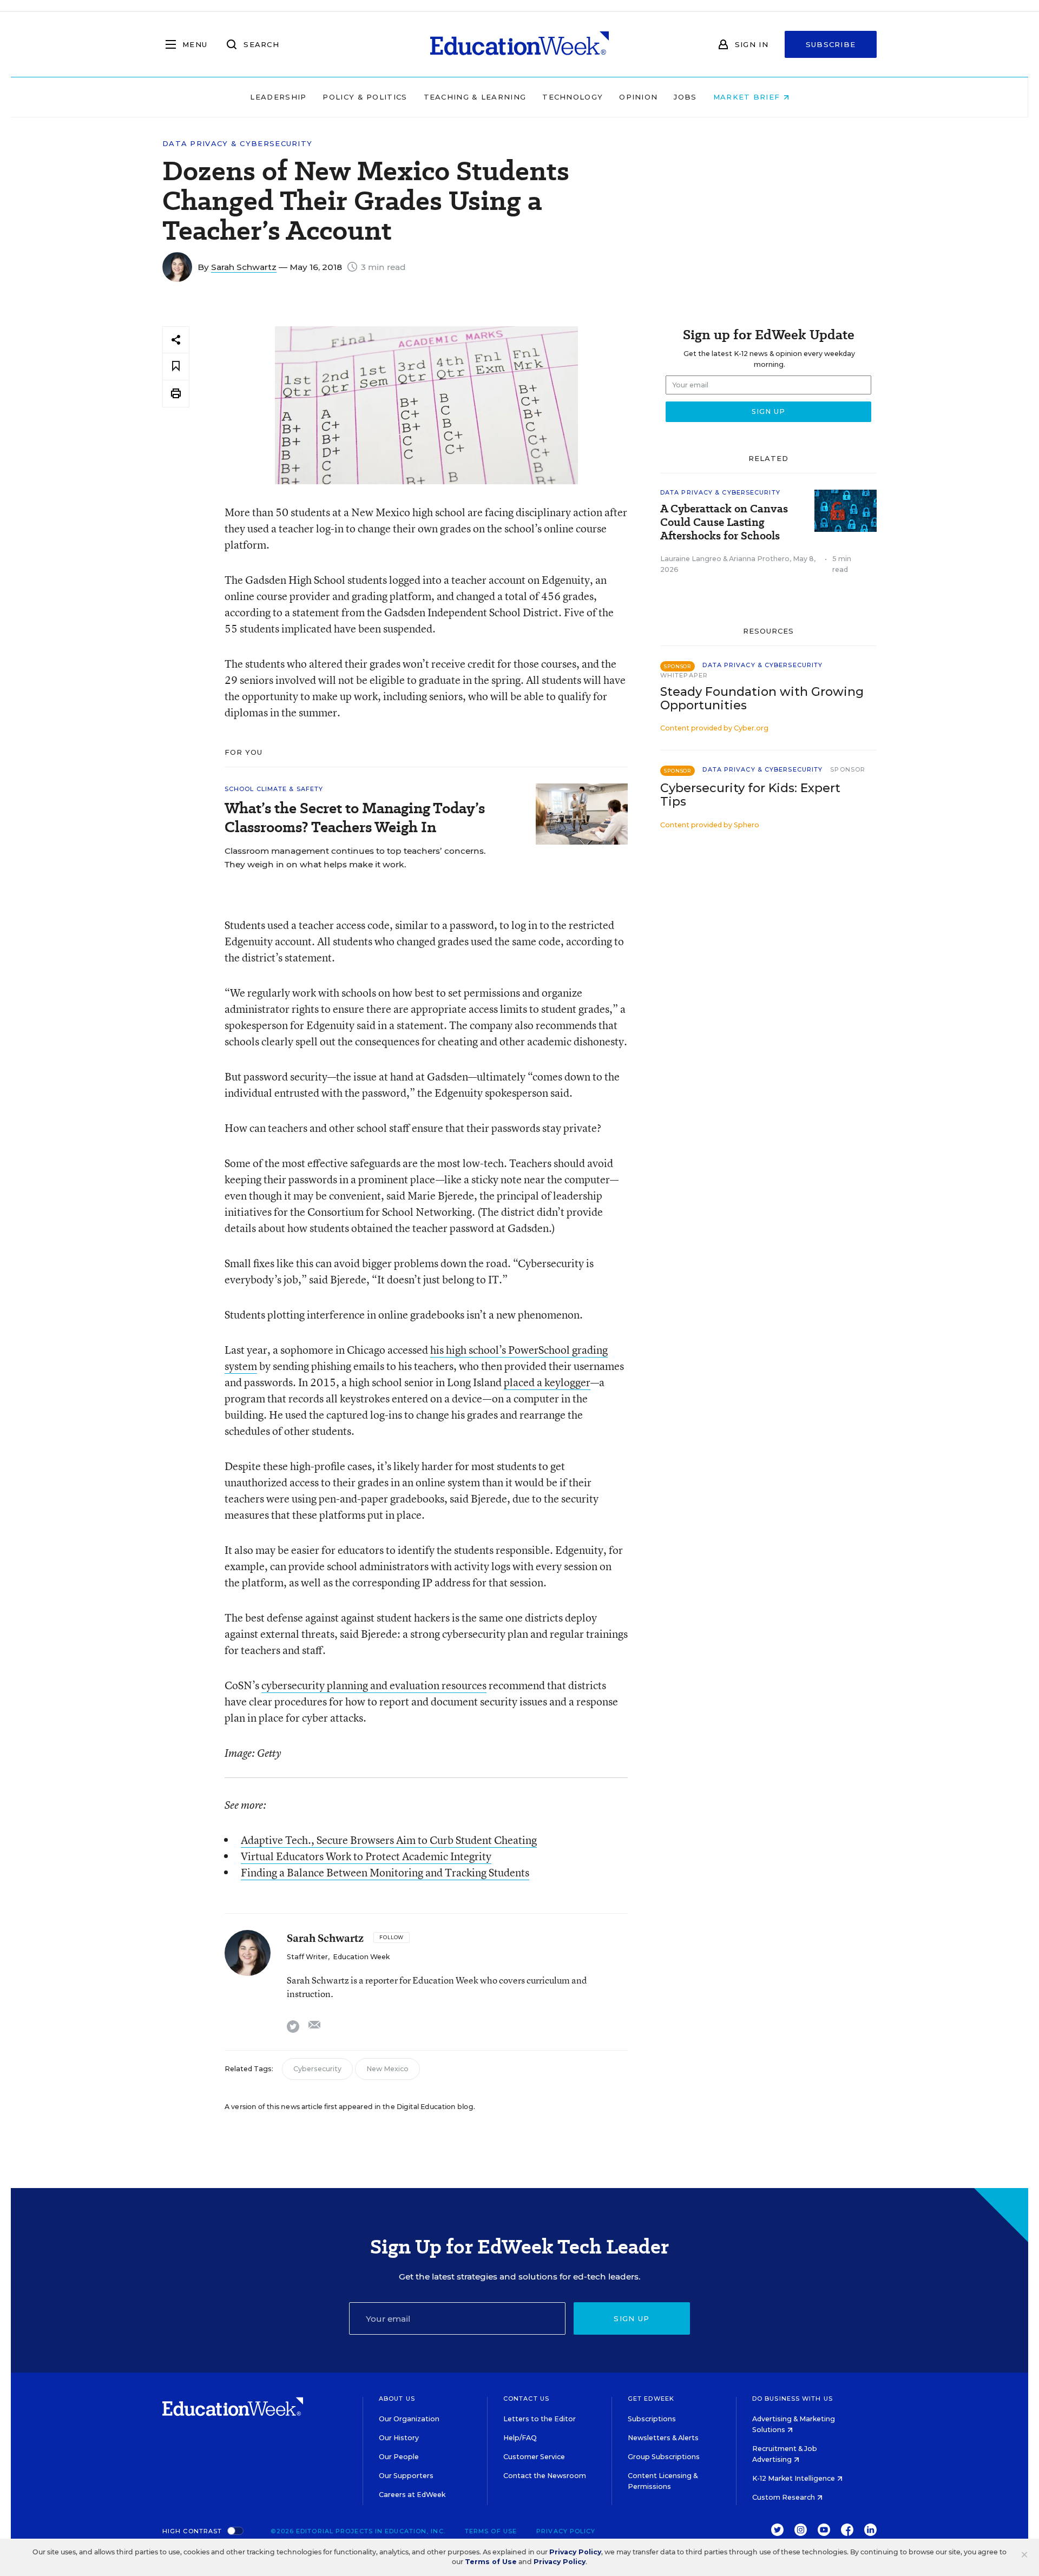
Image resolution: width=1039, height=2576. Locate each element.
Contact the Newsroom (545, 2476)
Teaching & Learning (475, 97)
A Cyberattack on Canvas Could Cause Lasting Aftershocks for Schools (724, 522)
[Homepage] (519, 44)
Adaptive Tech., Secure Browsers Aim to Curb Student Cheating (389, 1840)
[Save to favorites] (176, 367)
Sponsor (848, 769)
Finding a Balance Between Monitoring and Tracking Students (385, 1872)
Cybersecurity (317, 2069)
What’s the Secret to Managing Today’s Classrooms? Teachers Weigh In (355, 818)
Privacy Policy (566, 2531)
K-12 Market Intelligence (794, 2478)
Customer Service (534, 2457)
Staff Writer (307, 1957)
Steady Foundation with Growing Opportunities (762, 699)
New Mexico (387, 2069)
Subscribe (831, 44)
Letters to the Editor (540, 2419)
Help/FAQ (520, 2438)
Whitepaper (684, 675)
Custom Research (784, 2497)
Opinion (638, 97)
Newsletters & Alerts (663, 2438)
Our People (399, 2457)
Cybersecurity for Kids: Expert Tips (750, 795)
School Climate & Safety (274, 789)
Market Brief (748, 97)
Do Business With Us (793, 2399)
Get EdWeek (651, 2399)
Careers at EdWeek (412, 2495)
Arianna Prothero (759, 559)
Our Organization (409, 2419)
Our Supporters (406, 2476)
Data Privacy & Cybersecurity (237, 144)
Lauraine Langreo (691, 559)
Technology (573, 97)
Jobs (685, 97)
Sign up (632, 2318)
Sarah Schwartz (244, 267)
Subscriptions (652, 2419)
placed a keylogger (547, 1382)
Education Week (361, 1957)
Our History (399, 2438)
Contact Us (526, 2399)
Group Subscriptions (664, 2457)
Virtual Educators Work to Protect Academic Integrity (366, 1856)
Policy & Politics (365, 97)
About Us (397, 2399)
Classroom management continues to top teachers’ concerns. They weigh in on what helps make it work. (355, 858)
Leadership (278, 97)
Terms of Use (491, 2531)
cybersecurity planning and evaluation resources (374, 1685)
